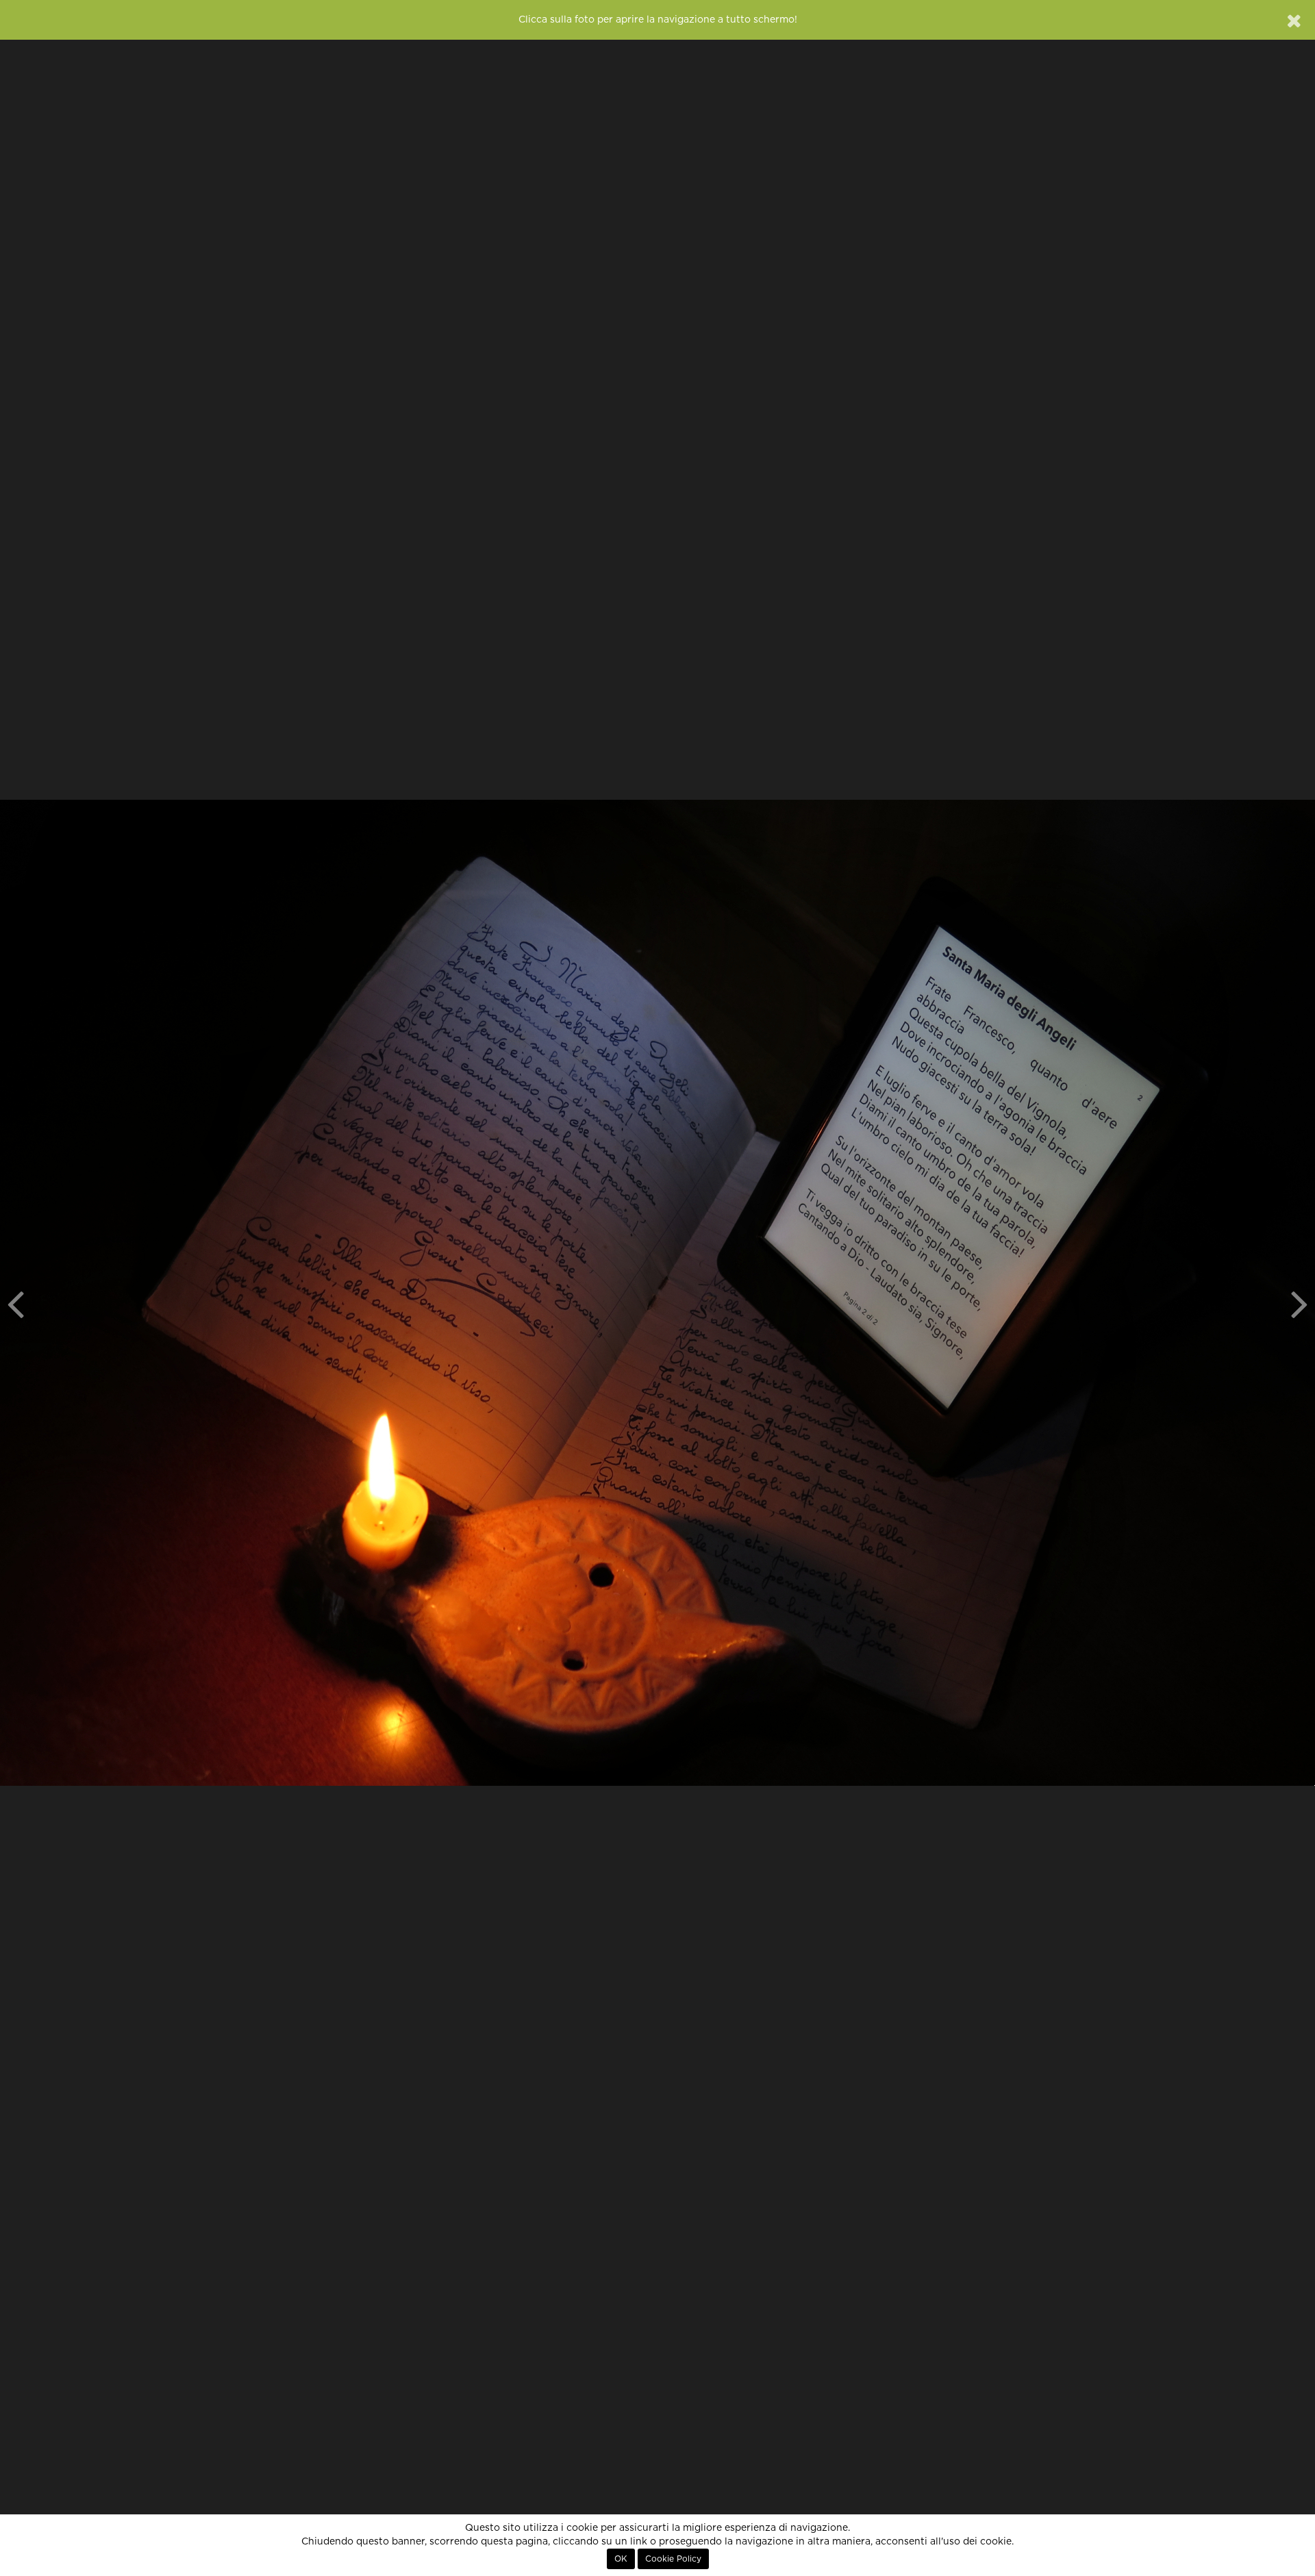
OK (621, 2559)
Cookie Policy (673, 2559)
